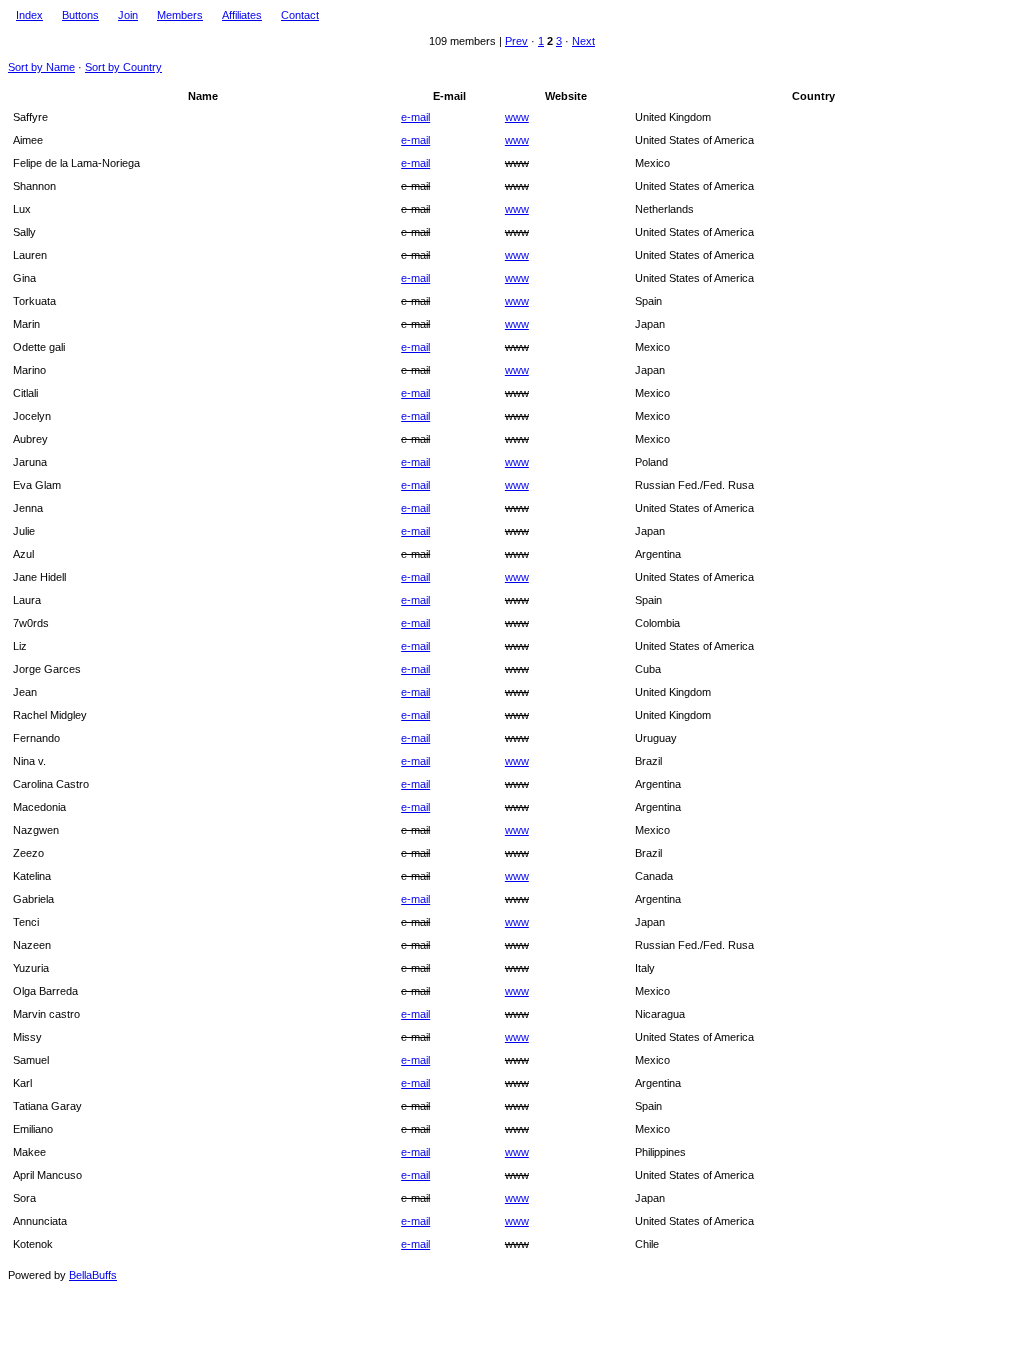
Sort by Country (123, 67)
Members (180, 15)
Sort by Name (41, 67)
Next (583, 41)
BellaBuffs (93, 1275)
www (517, 117)
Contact (300, 15)
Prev (516, 41)
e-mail (415, 117)
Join (128, 15)
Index (29, 15)
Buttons (80, 15)
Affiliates (242, 15)
